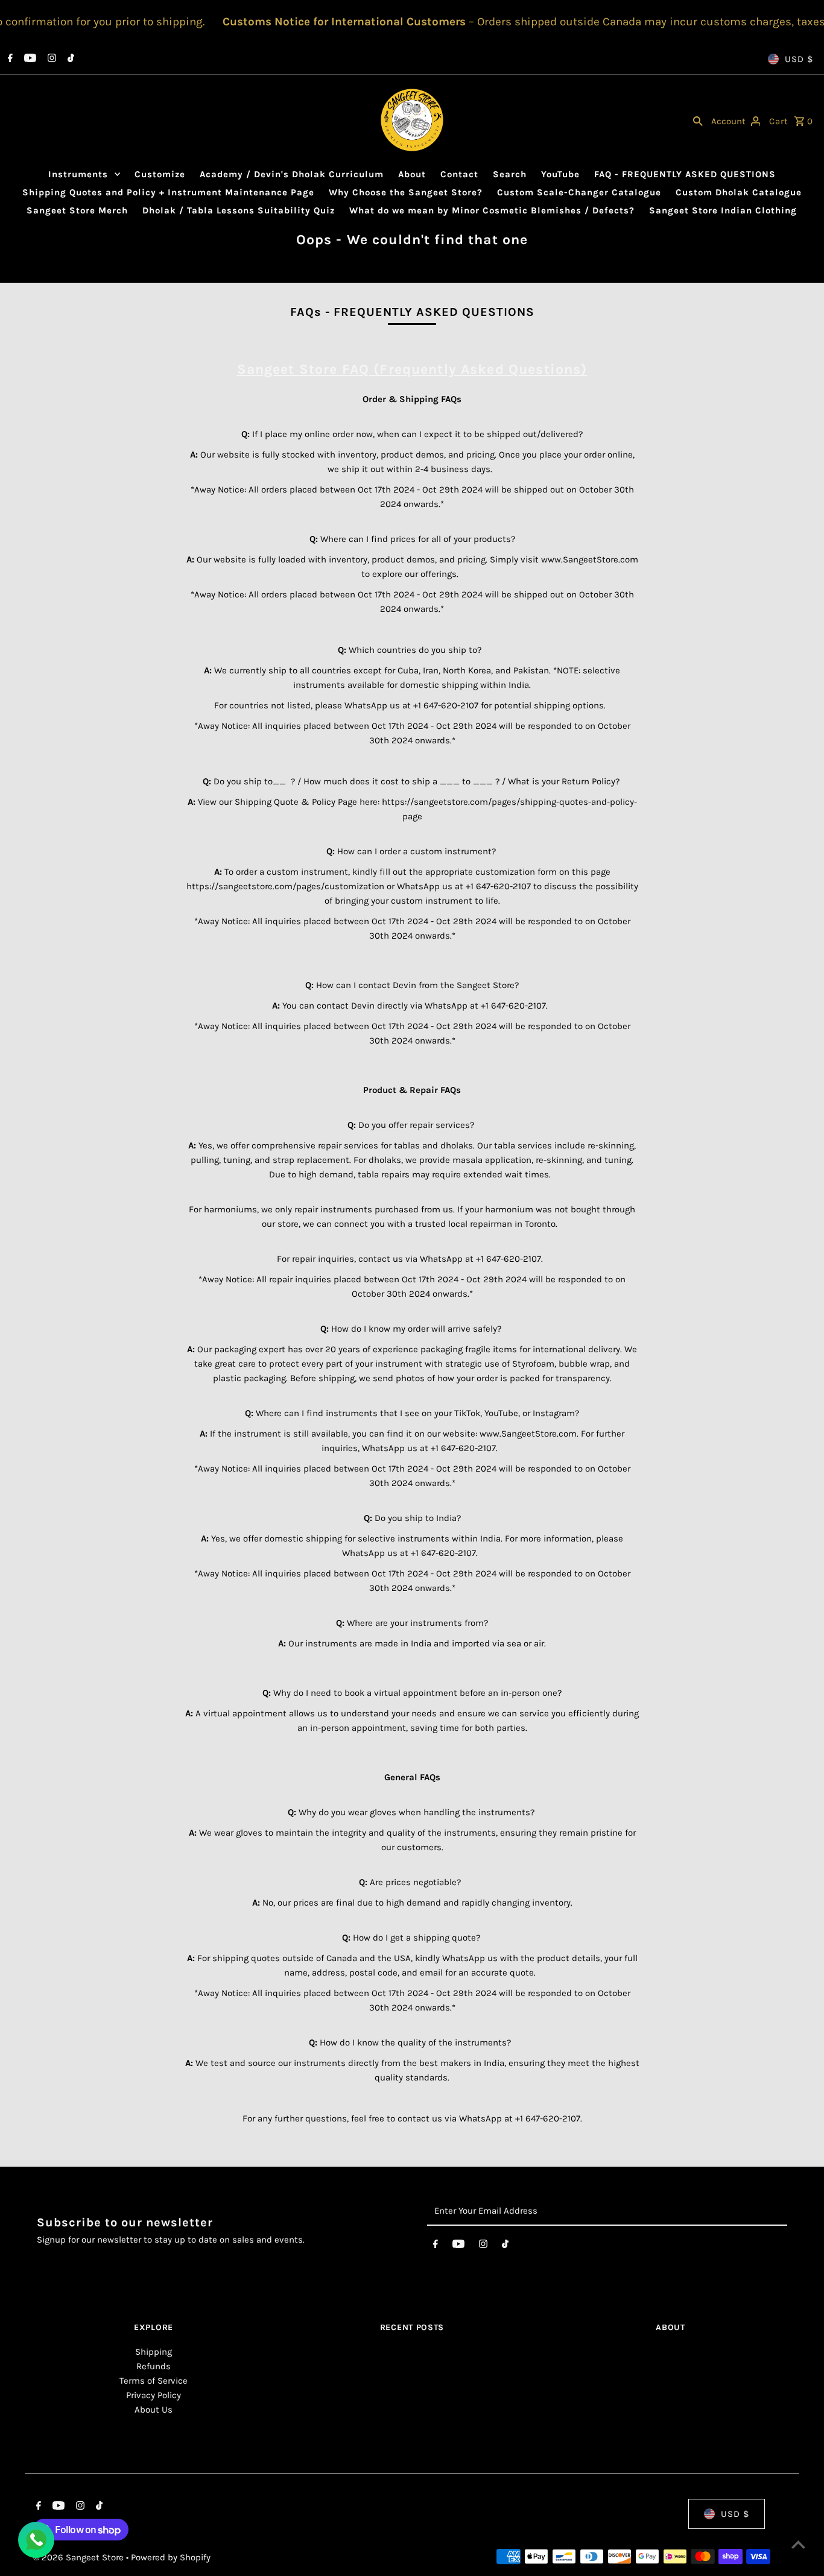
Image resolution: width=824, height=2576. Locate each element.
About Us (154, 2410)
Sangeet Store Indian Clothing (723, 210)
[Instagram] (50, 59)
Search (510, 174)
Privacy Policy (154, 2395)
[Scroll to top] (798, 2544)
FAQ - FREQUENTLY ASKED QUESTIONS (685, 174)
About (412, 174)
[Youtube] (29, 59)
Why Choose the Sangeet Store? (406, 192)
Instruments (78, 174)
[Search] (698, 120)
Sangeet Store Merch (77, 210)
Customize (160, 174)
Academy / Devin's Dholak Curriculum (292, 174)
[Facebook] (9, 59)
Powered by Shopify (171, 2557)
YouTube (560, 174)
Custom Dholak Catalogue (739, 192)
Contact (459, 174)
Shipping (154, 2352)
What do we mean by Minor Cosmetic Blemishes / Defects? (492, 210)
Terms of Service (154, 2381)
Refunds (154, 2366)
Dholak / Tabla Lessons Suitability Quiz (239, 210)
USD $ (799, 59)
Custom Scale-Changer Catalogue (579, 192)
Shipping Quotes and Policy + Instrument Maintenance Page (168, 192)
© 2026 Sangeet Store (80, 2557)
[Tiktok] (69, 59)
